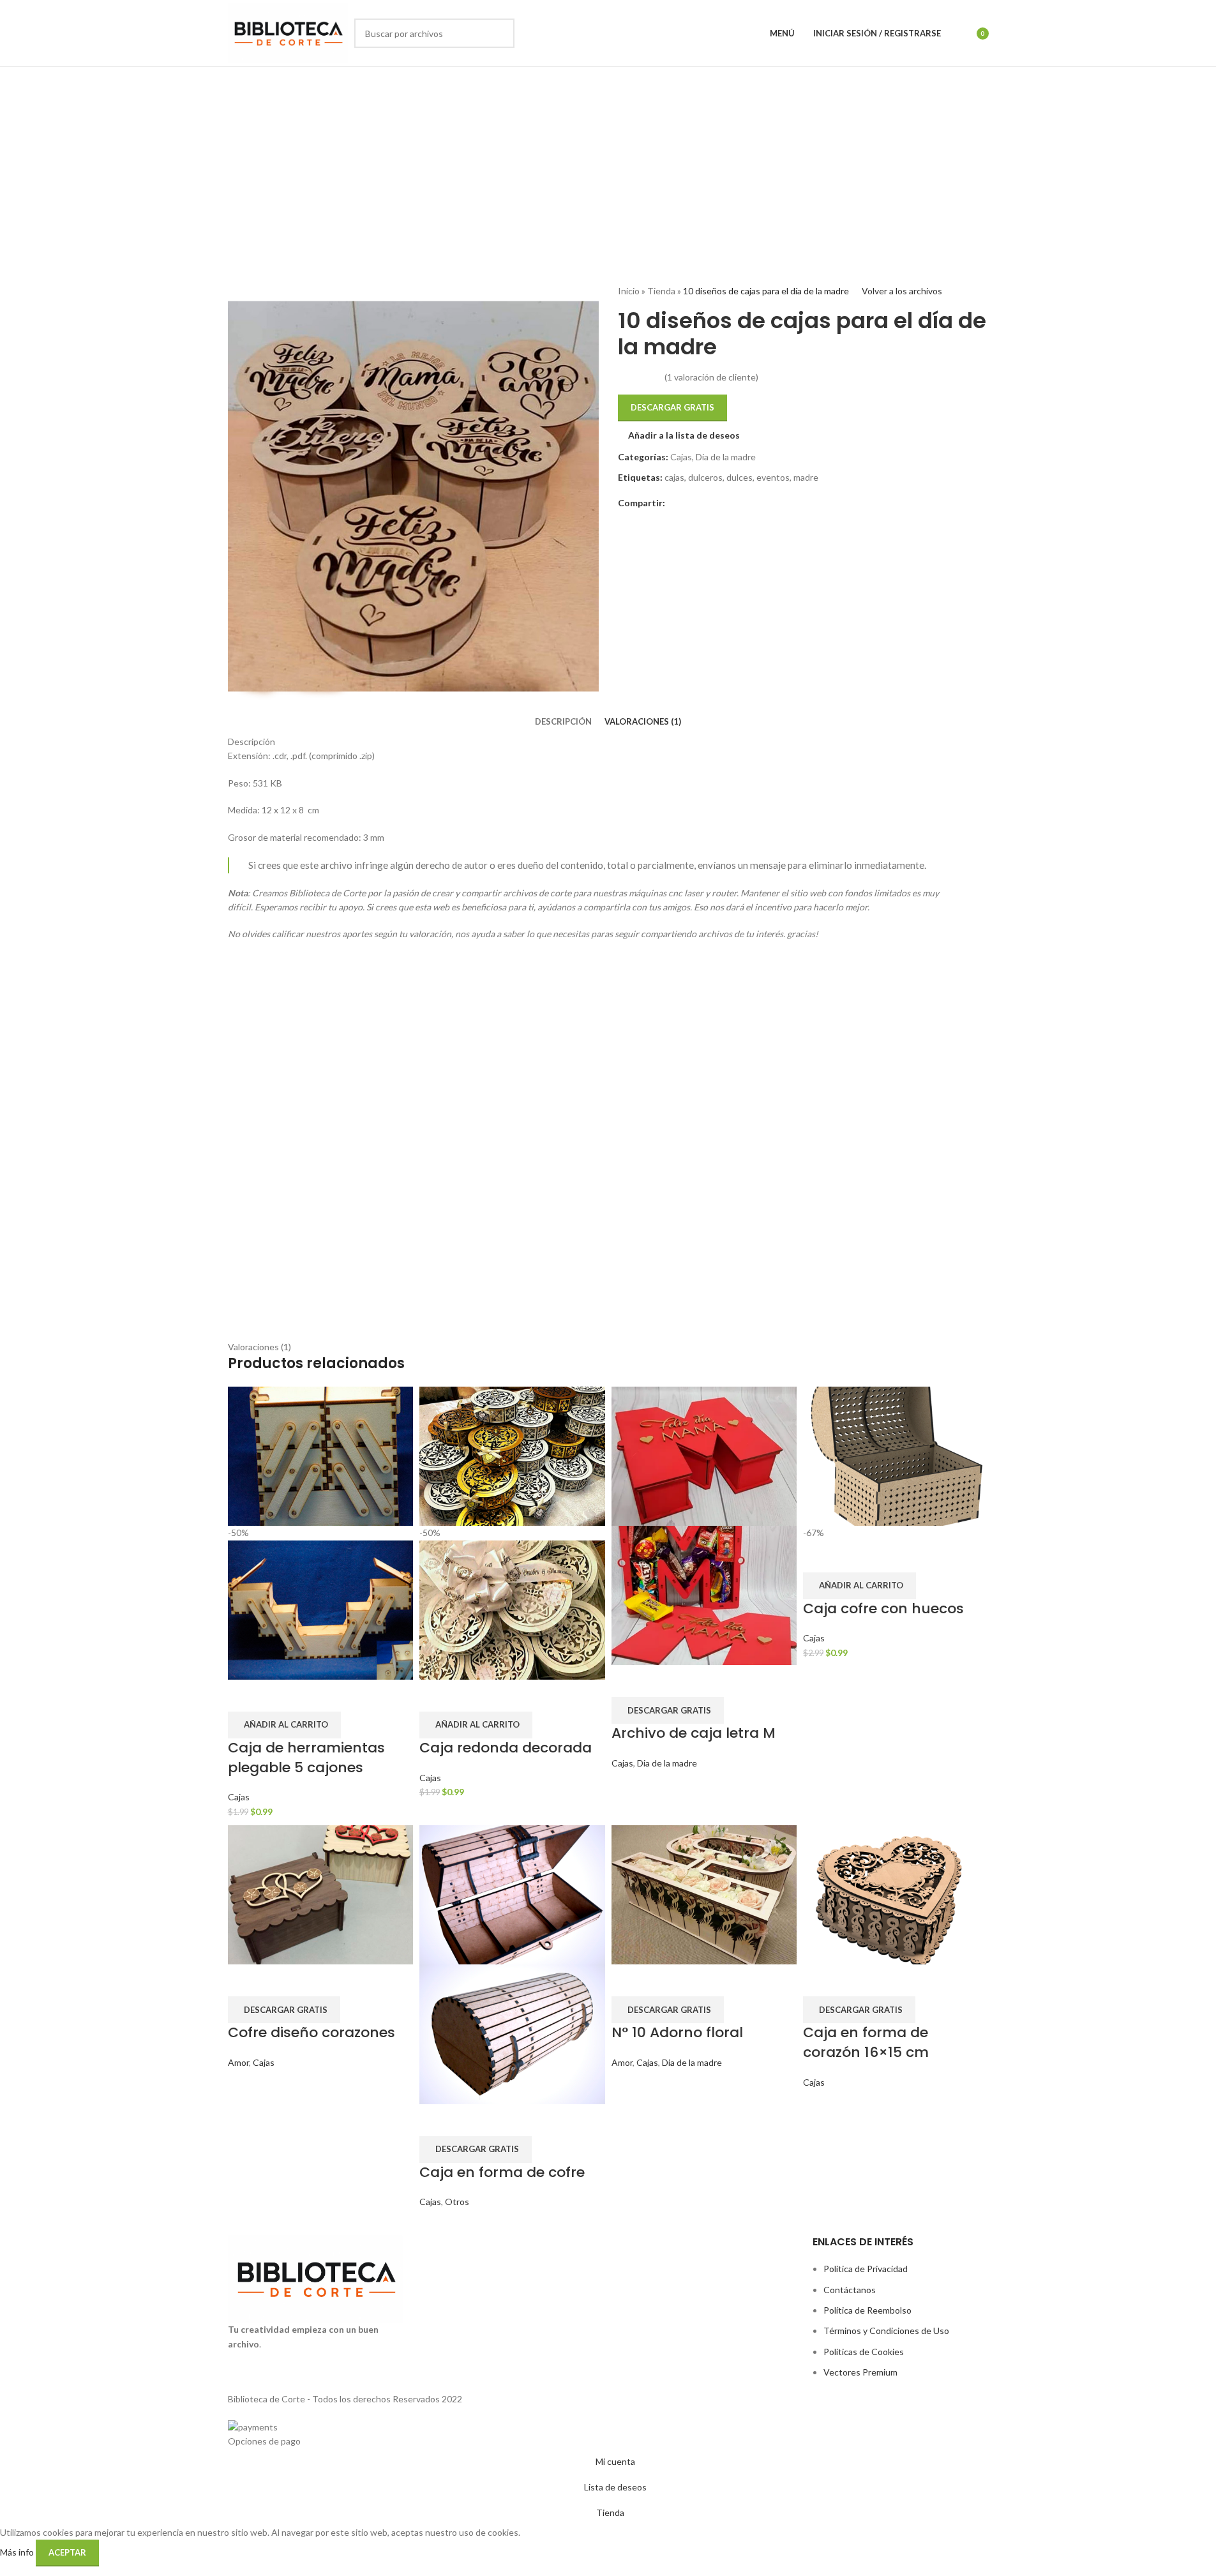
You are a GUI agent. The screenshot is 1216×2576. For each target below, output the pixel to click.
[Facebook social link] (673, 503)
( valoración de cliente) (711, 377)
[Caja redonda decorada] (512, 1455)
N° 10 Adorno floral (677, 2032)
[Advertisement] (608, 163)
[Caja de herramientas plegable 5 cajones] (321, 1455)
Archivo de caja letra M (694, 1733)
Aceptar (67, 2552)
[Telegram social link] (703, 503)
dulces (739, 477)
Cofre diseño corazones (312, 2032)
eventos (773, 477)
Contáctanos (850, 2290)
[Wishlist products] (959, 33)
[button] (284, 1725)
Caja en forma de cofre (502, 2172)
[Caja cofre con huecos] (896, 1455)
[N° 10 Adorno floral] (704, 1894)
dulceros (705, 477)
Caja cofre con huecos (883, 1608)
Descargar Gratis (672, 407)
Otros (457, 2202)
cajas (674, 477)
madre (806, 477)
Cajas (681, 457)
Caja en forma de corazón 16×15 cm (866, 2042)
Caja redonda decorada (506, 1748)
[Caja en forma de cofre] (512, 1894)
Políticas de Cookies (864, 2352)
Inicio (629, 291)
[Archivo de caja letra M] (704, 1455)
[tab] (563, 721)
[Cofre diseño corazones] (321, 1894)
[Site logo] (288, 32)
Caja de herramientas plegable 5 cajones (306, 1758)
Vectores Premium (860, 2372)
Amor (238, 2062)
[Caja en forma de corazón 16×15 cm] (896, 1894)
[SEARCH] (500, 33)
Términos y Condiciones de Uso (886, 2331)
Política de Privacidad (866, 2269)
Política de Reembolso (867, 2310)
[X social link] (688, 503)
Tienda (661, 291)
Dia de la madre (726, 457)
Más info (18, 2552)
